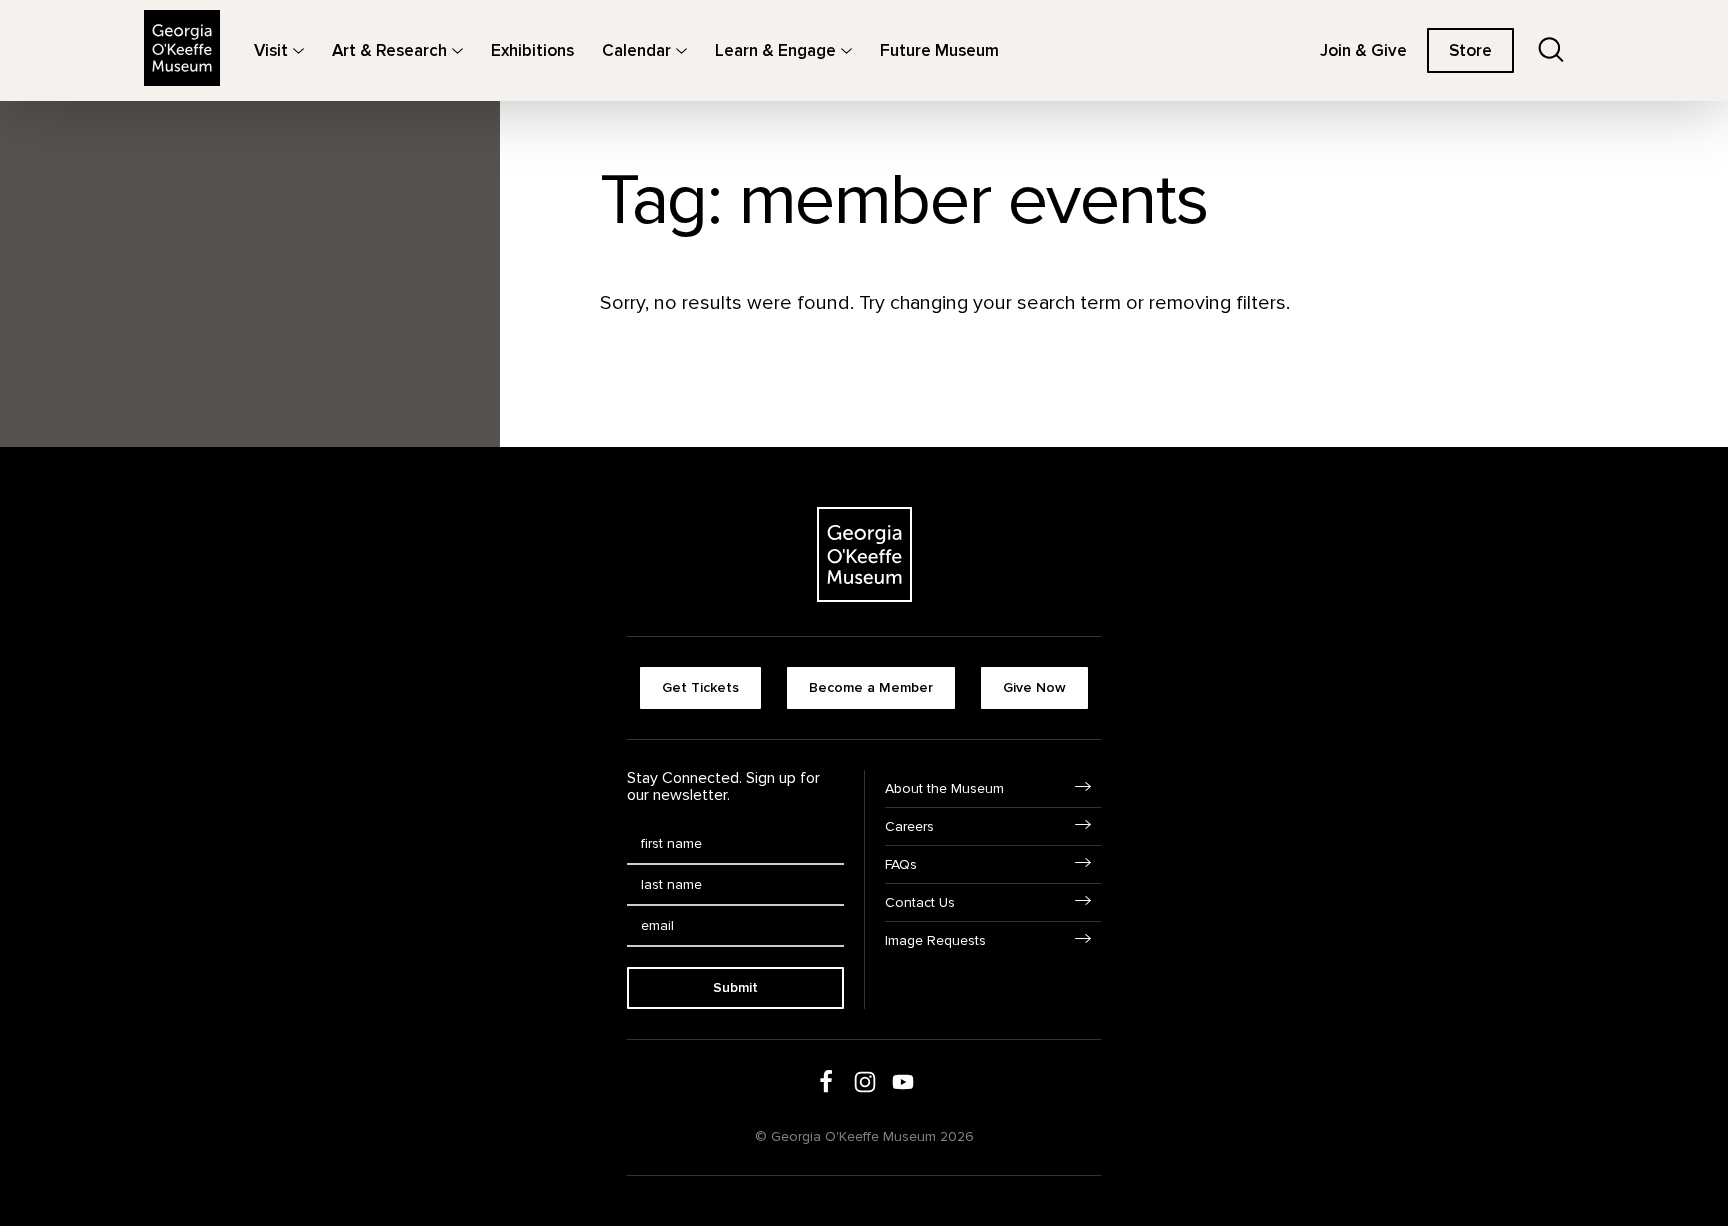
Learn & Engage (775, 50)
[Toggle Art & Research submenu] (457, 50)
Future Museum (939, 50)
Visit (271, 50)
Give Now (1034, 687)
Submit (735, 987)
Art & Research (389, 50)
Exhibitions (532, 50)
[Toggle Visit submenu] (298, 50)
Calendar (636, 50)
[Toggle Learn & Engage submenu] (846, 50)
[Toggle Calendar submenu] (681, 50)
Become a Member (871, 687)
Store (1470, 50)
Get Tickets (700, 687)
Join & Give (1363, 50)
